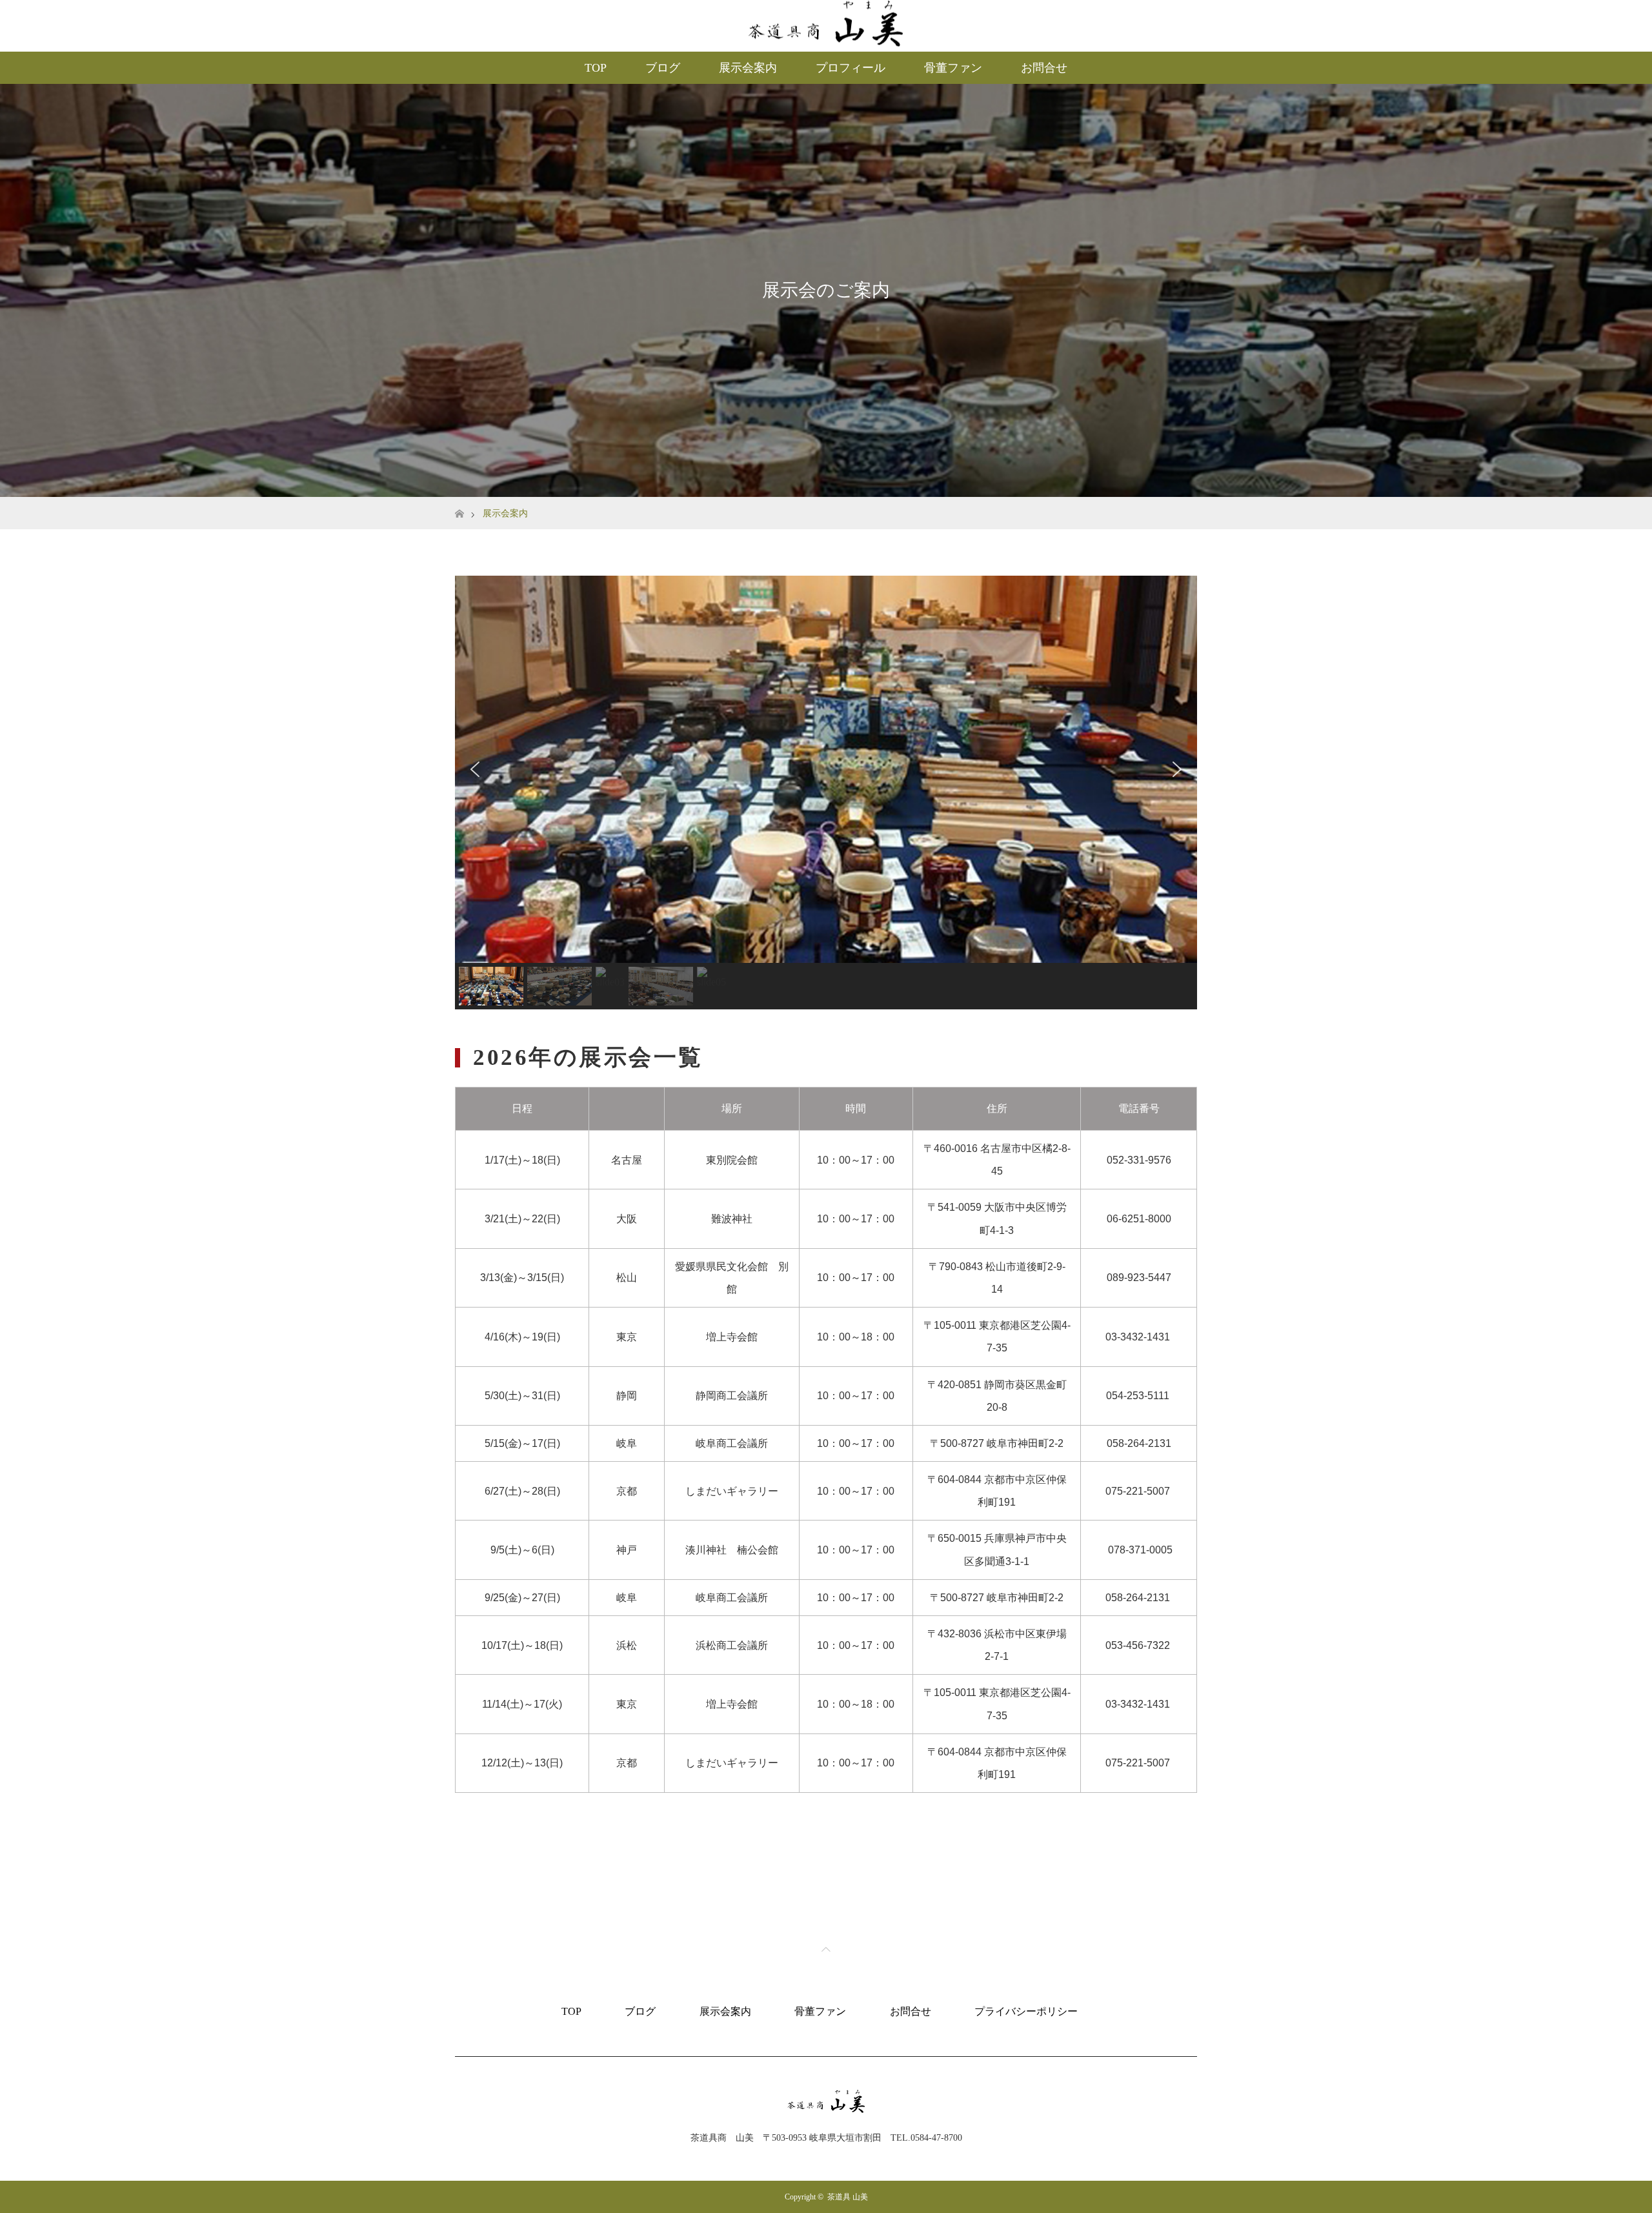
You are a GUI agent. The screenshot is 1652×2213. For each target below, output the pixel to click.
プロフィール (851, 68)
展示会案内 (748, 68)
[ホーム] (459, 502)
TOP (596, 68)
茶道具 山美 (848, 2197)
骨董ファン (953, 68)
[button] (475, 769)
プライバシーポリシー (1026, 2011)
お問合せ (1044, 68)
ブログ (663, 68)
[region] (826, 793)
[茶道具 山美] (826, 2113)
